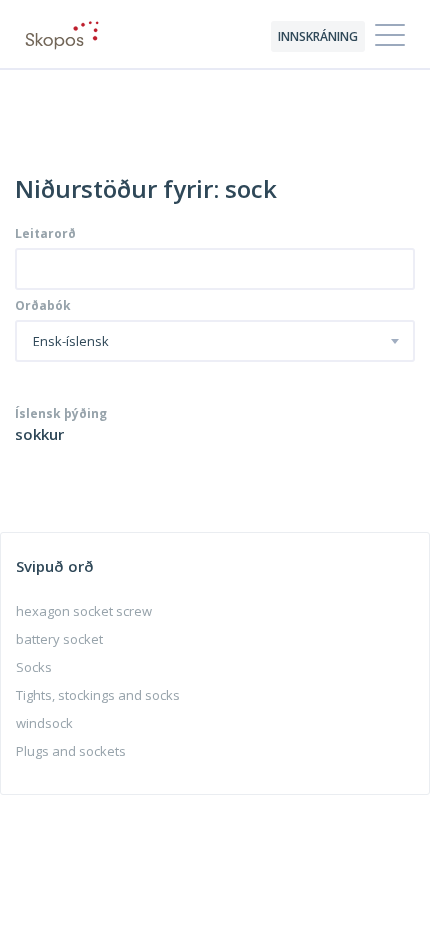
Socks (34, 667)
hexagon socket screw (84, 611)
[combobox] (215, 341)
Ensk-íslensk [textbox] (71, 342)
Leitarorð (45, 234)
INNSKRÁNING (318, 36)
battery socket (59, 639)
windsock (44, 723)
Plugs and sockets (71, 751)
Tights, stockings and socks (98, 695)
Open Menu (390, 36)
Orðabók (43, 306)
